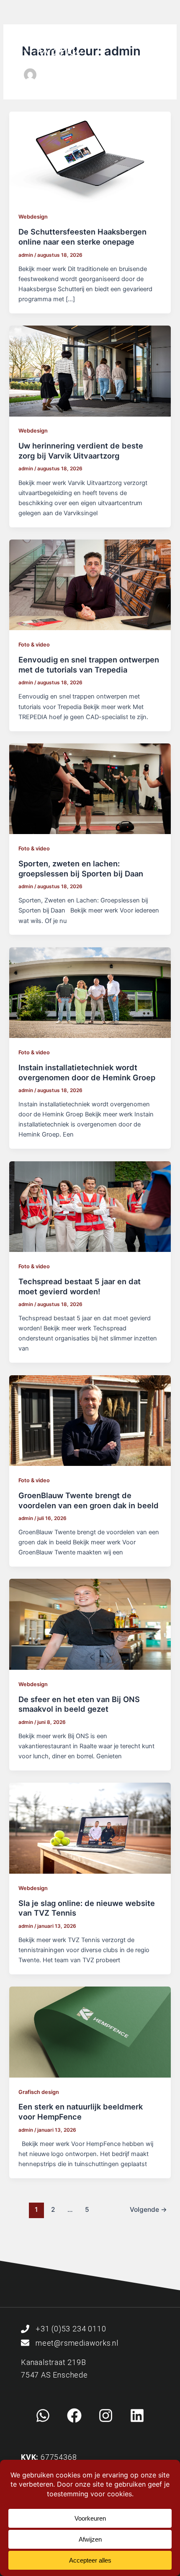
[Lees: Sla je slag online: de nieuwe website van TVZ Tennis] (90, 1828)
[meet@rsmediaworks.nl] (25, 2343)
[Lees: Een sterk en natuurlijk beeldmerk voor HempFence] (90, 2032)
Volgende (148, 2210)
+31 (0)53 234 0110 (71, 2329)
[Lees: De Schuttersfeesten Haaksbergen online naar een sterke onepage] (90, 156)
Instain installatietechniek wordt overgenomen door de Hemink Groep (87, 1072)
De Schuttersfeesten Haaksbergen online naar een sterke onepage (82, 237)
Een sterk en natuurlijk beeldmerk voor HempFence (81, 2112)
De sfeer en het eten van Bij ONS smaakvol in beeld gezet (79, 1704)
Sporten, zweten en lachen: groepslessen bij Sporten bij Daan (81, 868)
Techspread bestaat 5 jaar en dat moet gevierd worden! (80, 1286)
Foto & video (34, 645)
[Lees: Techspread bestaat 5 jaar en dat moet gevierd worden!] (90, 1206)
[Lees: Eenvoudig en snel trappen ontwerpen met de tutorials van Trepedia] (90, 584)
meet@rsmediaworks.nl (77, 2343)
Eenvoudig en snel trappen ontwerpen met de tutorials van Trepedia (89, 665)
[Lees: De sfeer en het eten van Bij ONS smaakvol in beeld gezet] (90, 1624)
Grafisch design (39, 2092)
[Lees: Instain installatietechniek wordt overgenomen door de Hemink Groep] (90, 992)
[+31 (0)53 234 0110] (25, 2329)
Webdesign (33, 217)
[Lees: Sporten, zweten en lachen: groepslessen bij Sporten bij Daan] (90, 788)
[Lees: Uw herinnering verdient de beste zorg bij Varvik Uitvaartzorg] (90, 370)
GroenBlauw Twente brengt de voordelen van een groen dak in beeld (89, 1500)
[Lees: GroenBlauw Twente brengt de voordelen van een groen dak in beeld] (90, 1420)
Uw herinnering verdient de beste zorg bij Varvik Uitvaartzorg (81, 451)
